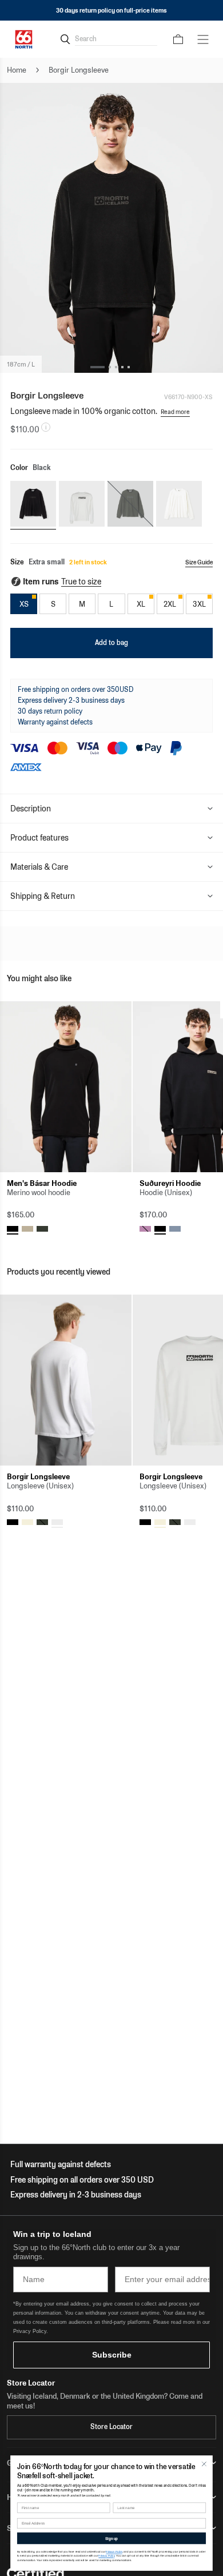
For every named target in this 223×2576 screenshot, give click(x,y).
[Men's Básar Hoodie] (66, 1087)
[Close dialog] (204, 2464)
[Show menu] (203, 39)
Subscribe (112, 2355)
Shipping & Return (43, 896)
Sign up (111, 2538)
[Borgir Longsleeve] (66, 1380)
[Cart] (178, 39)
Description (31, 809)
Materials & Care (39, 867)
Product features (39, 838)
